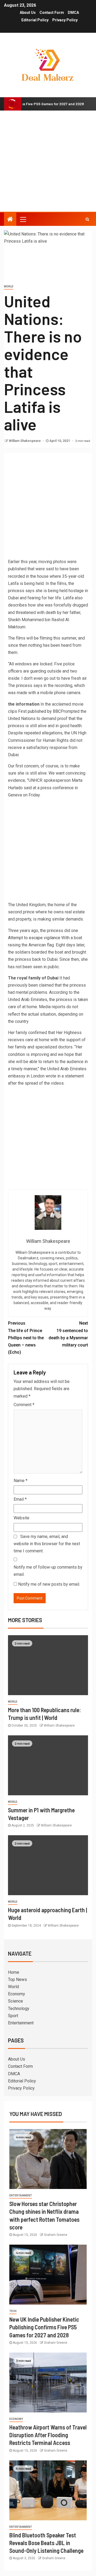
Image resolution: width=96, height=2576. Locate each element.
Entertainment (21, 2023)
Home (14, 1972)
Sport (13, 2016)
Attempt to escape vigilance (34, 938)
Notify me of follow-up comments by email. (48, 1571)
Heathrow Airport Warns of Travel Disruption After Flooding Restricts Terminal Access (48, 2435)
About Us (28, 13)
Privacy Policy (65, 20)
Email (20, 1499)
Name (21, 1481)
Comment (24, 1405)
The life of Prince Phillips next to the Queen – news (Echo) (26, 1338)
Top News (17, 1979)
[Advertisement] (48, 161)
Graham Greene (56, 2235)
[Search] (87, 219)
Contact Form (52, 13)
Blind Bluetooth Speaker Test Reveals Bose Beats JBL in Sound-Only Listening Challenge (46, 2543)
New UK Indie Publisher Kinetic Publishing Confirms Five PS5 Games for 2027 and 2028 (44, 2327)
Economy (17, 1994)
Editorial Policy (35, 20)
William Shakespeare (25, 441)
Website (21, 1518)
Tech (13, 2311)
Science (15, 2001)
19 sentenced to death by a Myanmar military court (68, 1334)
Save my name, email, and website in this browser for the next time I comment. (47, 1544)
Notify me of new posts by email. (49, 1584)
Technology (19, 2009)
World (9, 286)
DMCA (73, 13)
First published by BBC (39, 711)
